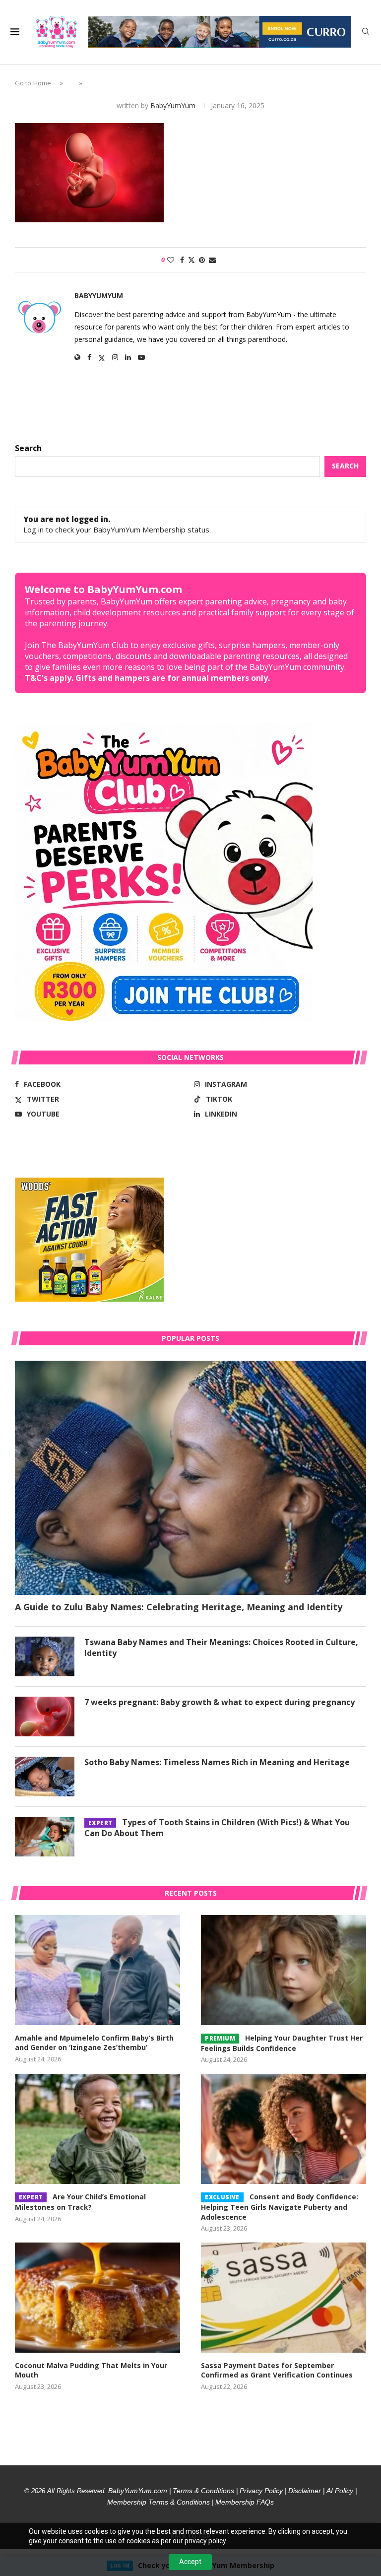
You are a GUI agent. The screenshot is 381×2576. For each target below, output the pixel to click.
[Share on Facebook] (182, 260)
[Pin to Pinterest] (202, 260)
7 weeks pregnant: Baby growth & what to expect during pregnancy (220, 1702)
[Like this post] (171, 260)
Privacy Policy (261, 2491)
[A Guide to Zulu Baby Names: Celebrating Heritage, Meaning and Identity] (190, 1478)
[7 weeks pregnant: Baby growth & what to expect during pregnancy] (45, 1717)
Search (28, 448)
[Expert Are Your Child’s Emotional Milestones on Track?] (97, 2129)
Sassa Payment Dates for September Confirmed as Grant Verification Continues (277, 2370)
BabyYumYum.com (138, 2491)
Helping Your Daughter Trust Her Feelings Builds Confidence (282, 2043)
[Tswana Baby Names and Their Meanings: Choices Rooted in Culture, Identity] (45, 1656)
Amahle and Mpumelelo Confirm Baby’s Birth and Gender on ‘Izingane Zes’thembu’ (94, 2043)
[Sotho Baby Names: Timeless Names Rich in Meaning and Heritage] (45, 1777)
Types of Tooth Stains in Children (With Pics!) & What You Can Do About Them (217, 1828)
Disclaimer (305, 2491)
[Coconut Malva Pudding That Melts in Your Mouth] (97, 2298)
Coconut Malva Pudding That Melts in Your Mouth (91, 2370)
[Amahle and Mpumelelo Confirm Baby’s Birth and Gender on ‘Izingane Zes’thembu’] (97, 1970)
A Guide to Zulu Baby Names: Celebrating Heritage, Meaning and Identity (179, 1607)
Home (42, 83)
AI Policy (340, 2491)
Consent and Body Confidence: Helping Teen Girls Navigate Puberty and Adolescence (280, 2207)
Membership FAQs (245, 2502)
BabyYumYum (173, 105)
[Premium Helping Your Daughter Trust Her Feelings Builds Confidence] (284, 1970)
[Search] (366, 33)
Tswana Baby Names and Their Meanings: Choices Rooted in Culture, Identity (221, 1648)
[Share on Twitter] (191, 260)
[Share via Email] (212, 260)
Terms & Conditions (203, 2491)
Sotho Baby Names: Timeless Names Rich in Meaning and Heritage (217, 1762)
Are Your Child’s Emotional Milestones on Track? (80, 2202)
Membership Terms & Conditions (159, 2502)
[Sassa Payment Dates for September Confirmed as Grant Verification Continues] (284, 2298)
